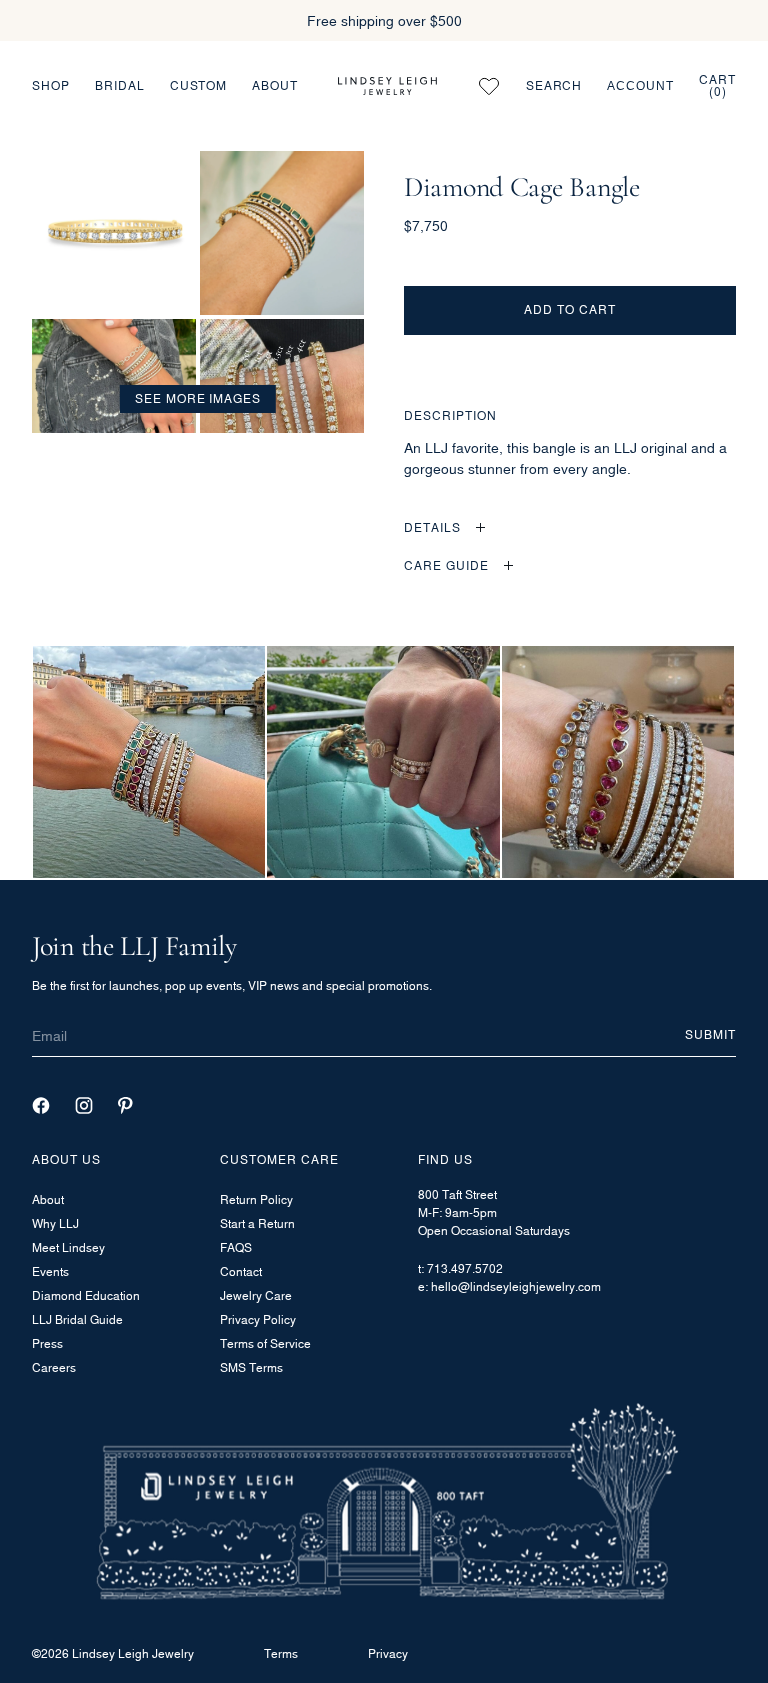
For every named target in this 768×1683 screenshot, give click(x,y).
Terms (281, 1653)
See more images (198, 398)
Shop (51, 85)
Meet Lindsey (68, 1247)
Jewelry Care (256, 1295)
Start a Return (257, 1223)
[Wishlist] (489, 86)
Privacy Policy (258, 1319)
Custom (199, 85)
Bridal (120, 85)
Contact (241, 1271)
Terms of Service (265, 1343)
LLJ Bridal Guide (77, 1319)
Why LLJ (55, 1223)
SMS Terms (251, 1367)
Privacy (388, 1653)
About (275, 85)
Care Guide (446, 565)
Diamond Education (86, 1295)
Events (50, 1271)
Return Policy (256, 1199)
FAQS (236, 1247)
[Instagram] (84, 1105)
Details (432, 527)
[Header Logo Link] (387, 86)
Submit (710, 1034)
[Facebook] (41, 1105)
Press (47, 1343)
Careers (54, 1367)
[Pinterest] (125, 1105)
